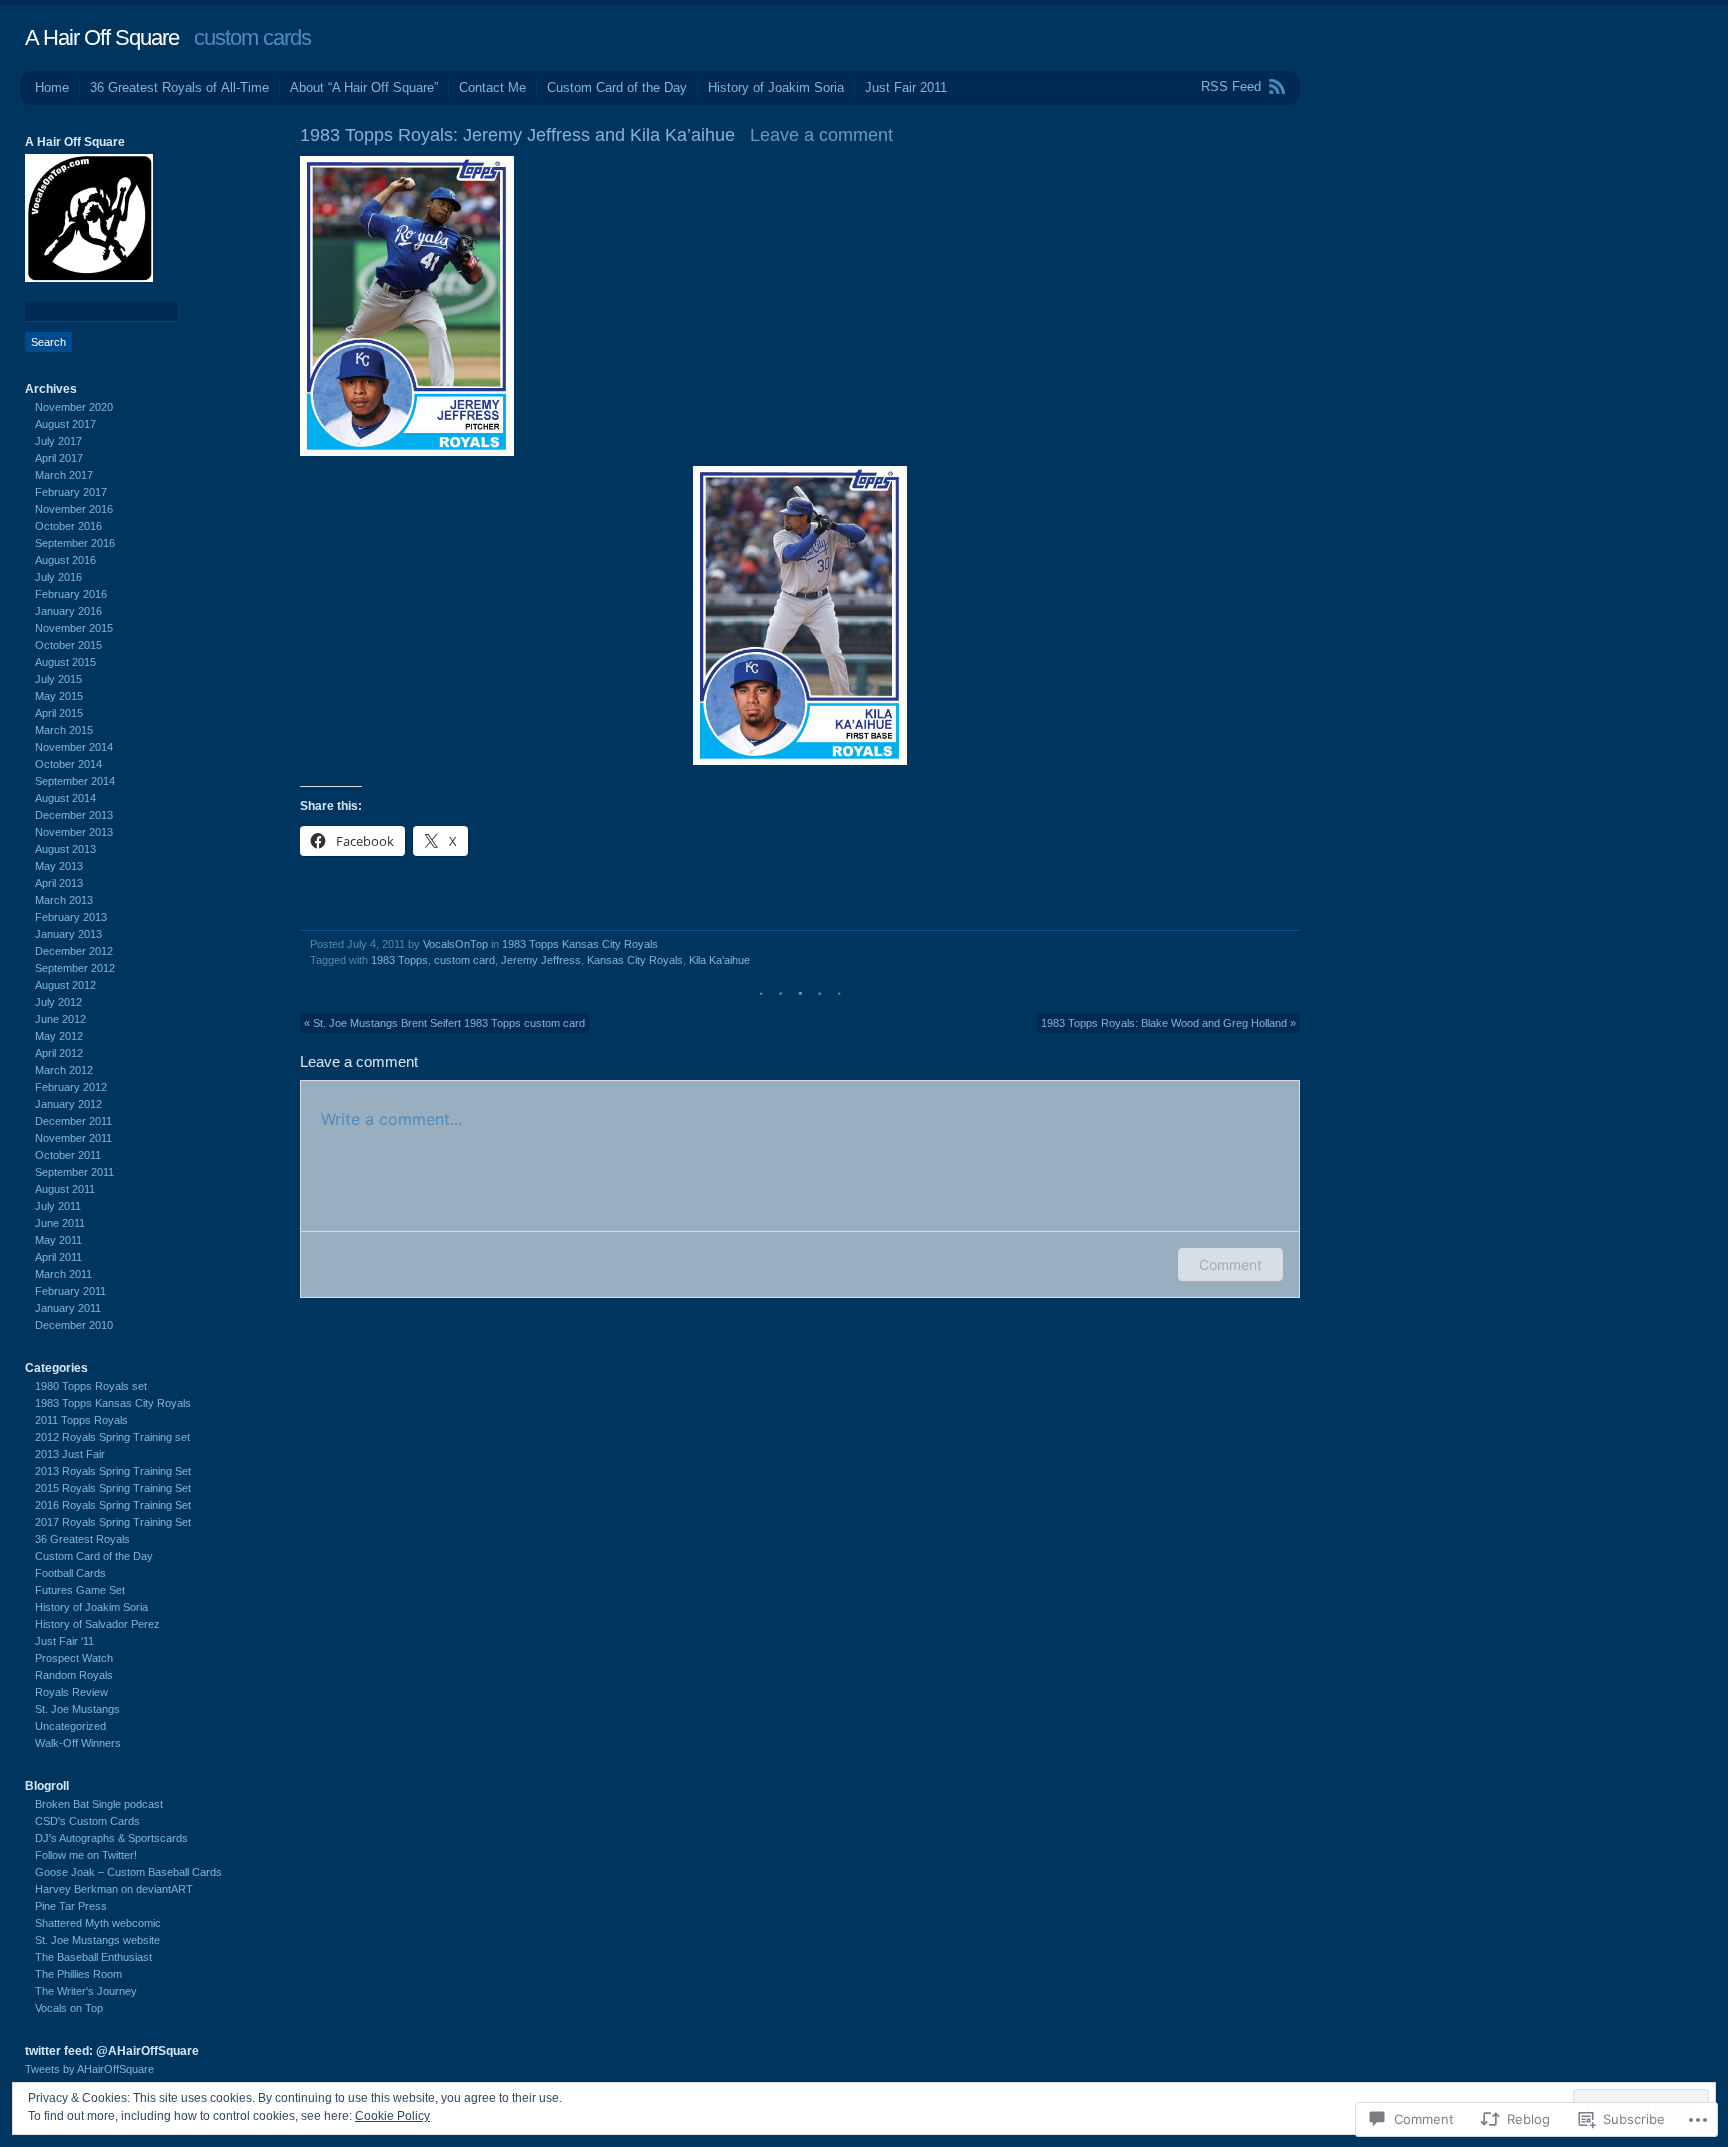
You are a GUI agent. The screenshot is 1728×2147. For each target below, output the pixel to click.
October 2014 (68, 764)
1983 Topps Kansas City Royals (580, 944)
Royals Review (71, 1692)
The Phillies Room (78, 1974)
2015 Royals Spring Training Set (113, 1488)
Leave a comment (821, 135)
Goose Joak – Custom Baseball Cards (128, 1872)
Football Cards (70, 1573)
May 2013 (59, 866)
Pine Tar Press (71, 1906)
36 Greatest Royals (82, 1539)
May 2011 (58, 1240)
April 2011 (58, 1257)
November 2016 (74, 509)
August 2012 (65, 985)
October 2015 (68, 645)
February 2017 (71, 492)
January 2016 (68, 611)
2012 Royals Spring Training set (112, 1437)
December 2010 (74, 1325)
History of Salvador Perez (97, 1624)
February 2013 (71, 917)
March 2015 (64, 730)
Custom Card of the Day (617, 87)
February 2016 (71, 594)
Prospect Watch (74, 1658)
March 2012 (64, 1070)
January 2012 (68, 1104)
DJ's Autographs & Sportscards (111, 1838)
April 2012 (59, 1053)
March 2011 (63, 1274)
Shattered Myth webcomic (98, 1923)
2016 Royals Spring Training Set (113, 1505)
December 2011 (73, 1121)
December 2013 (74, 815)
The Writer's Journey (86, 1991)
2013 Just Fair (70, 1454)
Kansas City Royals (635, 960)
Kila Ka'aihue (719, 960)
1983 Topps (399, 960)
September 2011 (74, 1172)
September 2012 (75, 968)
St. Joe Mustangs (77, 1709)
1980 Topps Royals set (91, 1386)
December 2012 (74, 951)
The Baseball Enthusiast (93, 1957)
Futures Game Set (80, 1590)
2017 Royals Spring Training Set (113, 1522)
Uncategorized (70, 1726)
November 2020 (74, 407)
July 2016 (58, 577)
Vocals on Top (69, 2008)
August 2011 (65, 1189)
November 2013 (74, 832)
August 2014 (65, 798)
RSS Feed (1231, 86)
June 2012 (60, 1019)
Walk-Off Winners (78, 1743)
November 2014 (74, 747)
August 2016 (65, 560)
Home (52, 87)
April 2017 (59, 458)
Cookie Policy (392, 2116)
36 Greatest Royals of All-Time (179, 87)
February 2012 (71, 1087)
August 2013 (65, 849)
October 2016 (68, 526)
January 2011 (68, 1308)
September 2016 (75, 543)
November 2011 (73, 1138)
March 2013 (64, 900)
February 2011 (70, 1291)
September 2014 (75, 781)
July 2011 (58, 1206)
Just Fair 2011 (906, 87)
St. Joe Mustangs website (97, 1940)
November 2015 (74, 628)
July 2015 (58, 679)
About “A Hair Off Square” (364, 87)
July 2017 (58, 441)
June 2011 (60, 1223)
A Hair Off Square (102, 37)
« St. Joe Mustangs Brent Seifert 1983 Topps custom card (444, 1023)
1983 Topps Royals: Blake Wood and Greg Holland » (1168, 1023)
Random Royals (74, 1675)
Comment (1230, 1264)
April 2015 (59, 713)
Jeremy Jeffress (541, 960)
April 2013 (59, 883)
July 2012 (58, 1002)
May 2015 (59, 696)
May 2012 (59, 1036)
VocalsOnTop (455, 944)
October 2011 (68, 1155)
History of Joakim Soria (776, 87)
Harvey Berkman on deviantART (114, 1889)
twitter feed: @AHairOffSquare (112, 2051)
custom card (464, 960)
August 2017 (65, 424)
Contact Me (492, 87)
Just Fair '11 (64, 1641)
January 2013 (68, 934)
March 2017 (64, 475)
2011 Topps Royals (81, 1420)
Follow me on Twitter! (86, 1855)
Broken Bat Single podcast (99, 1804)
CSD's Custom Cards (87, 1821)
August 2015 (65, 662)
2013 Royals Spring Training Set (113, 1471)
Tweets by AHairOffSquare (89, 2069)
